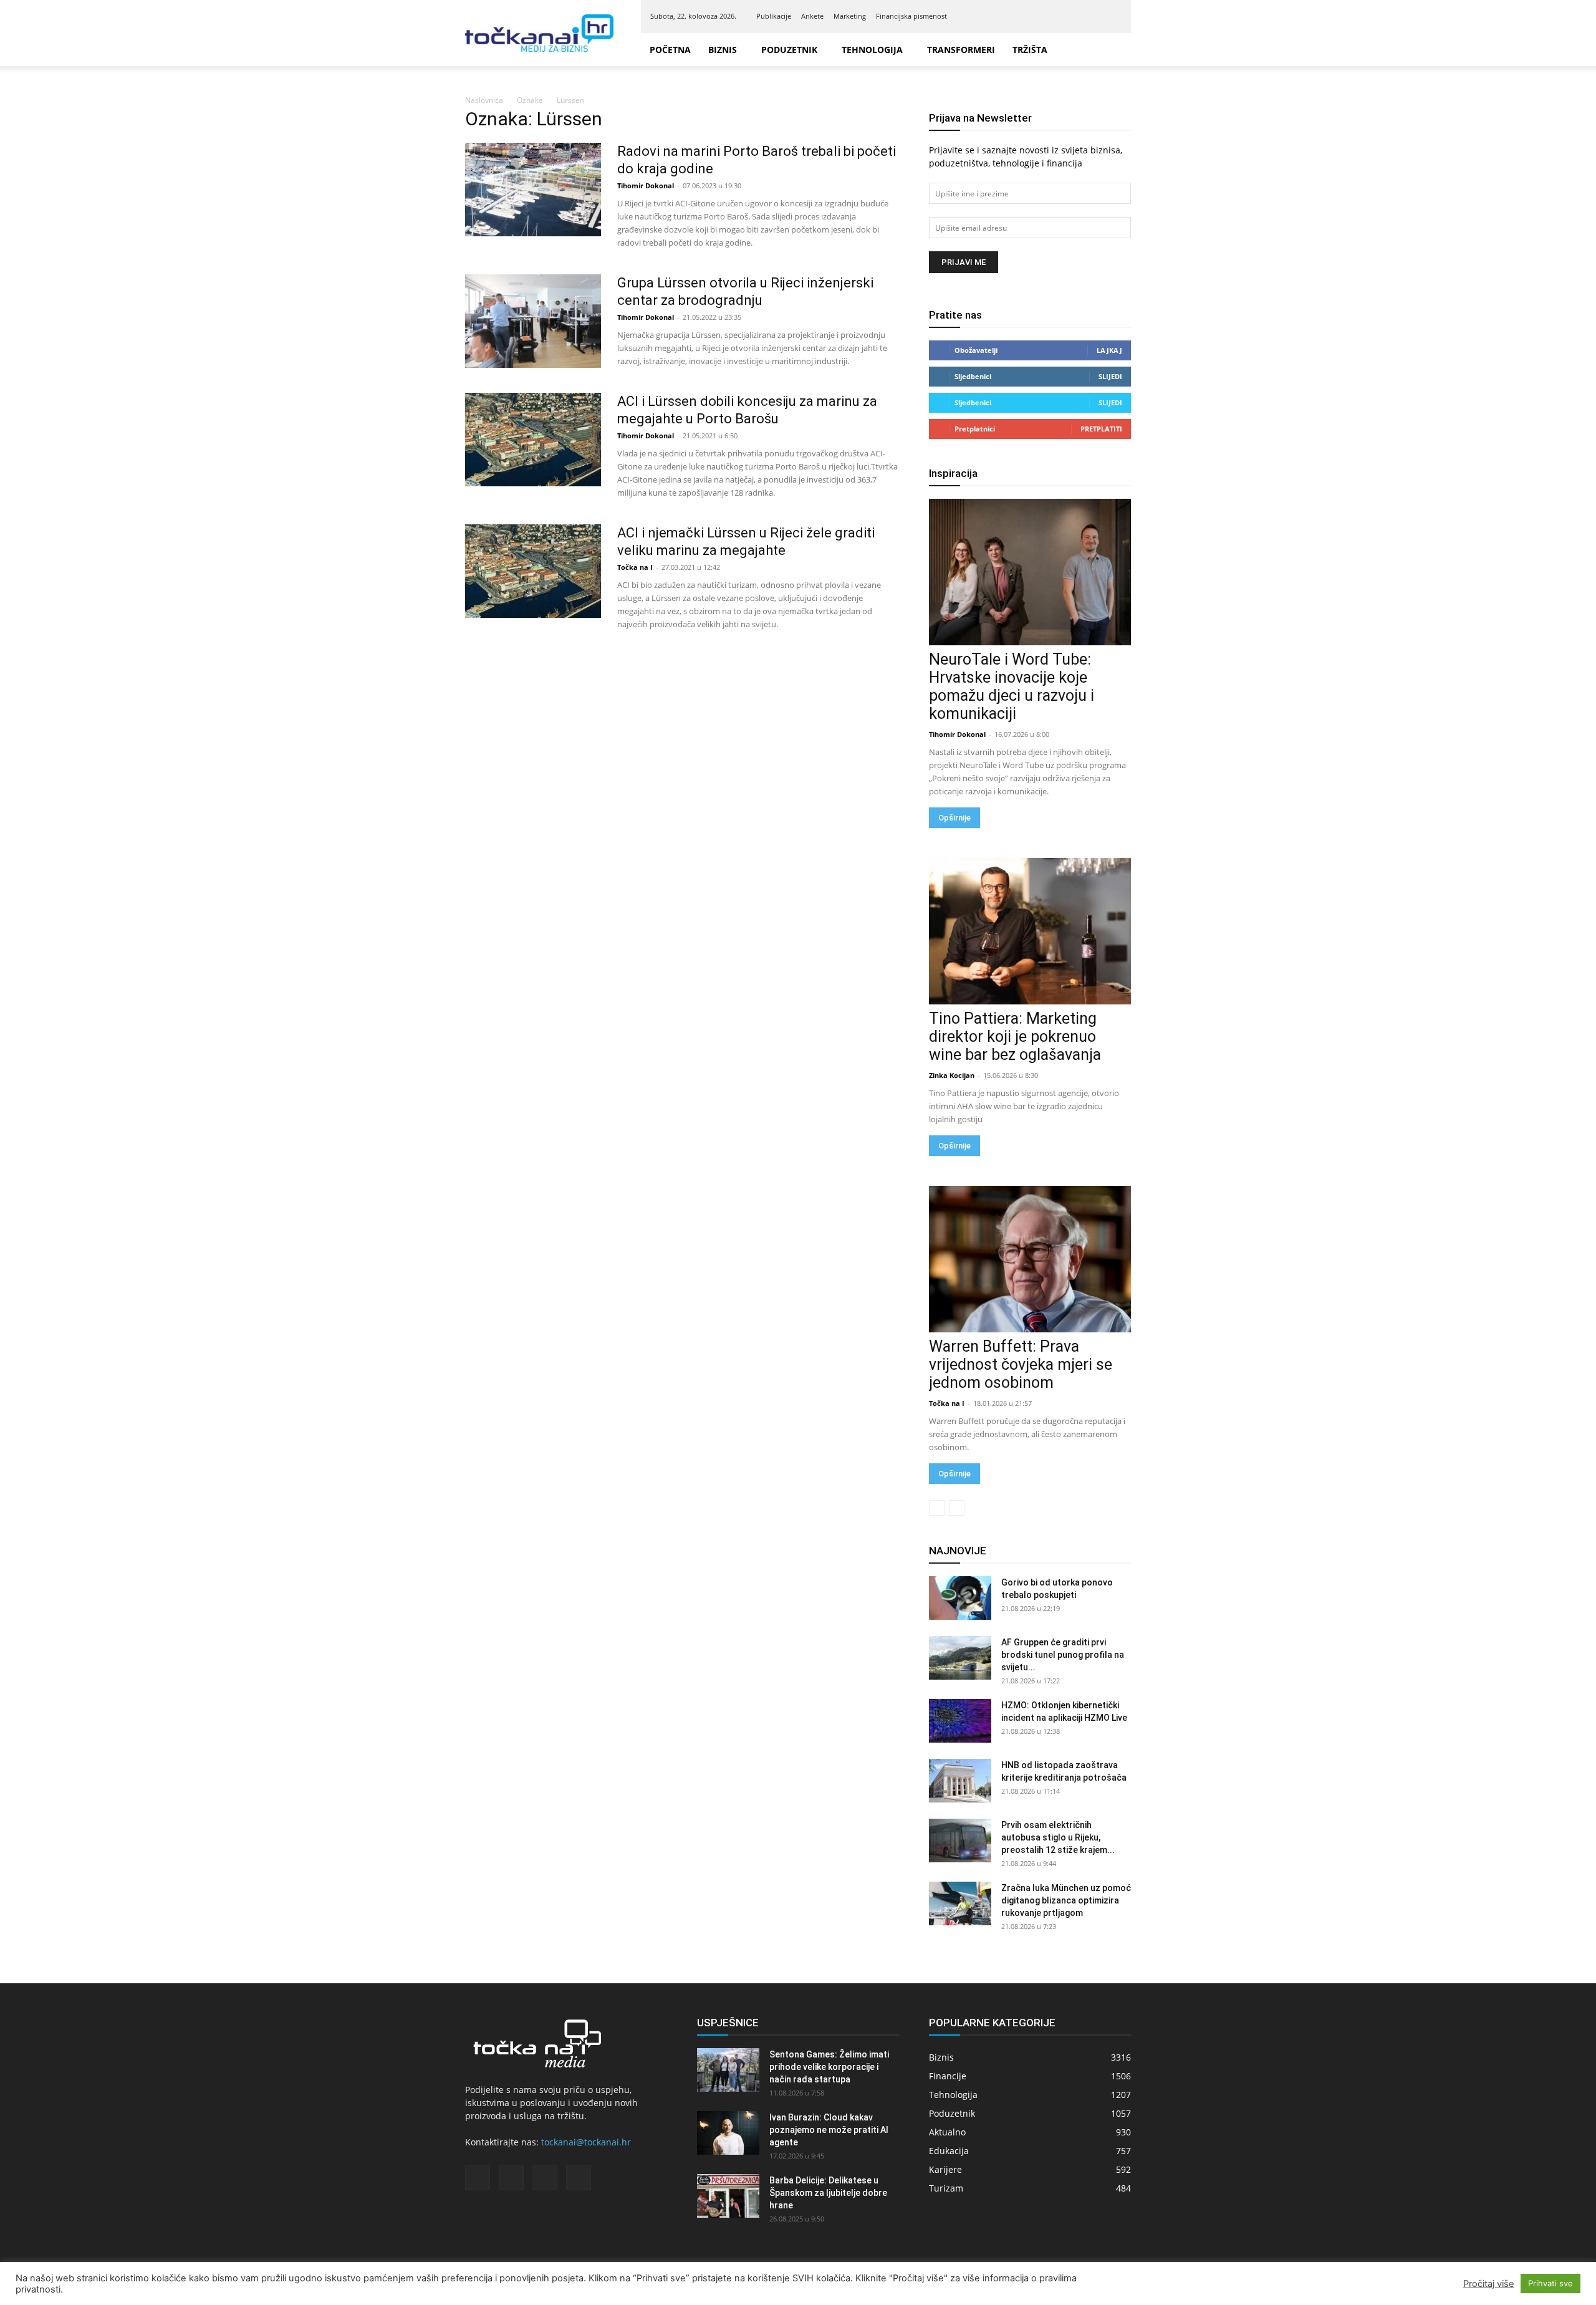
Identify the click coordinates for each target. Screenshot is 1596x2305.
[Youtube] (1112, 16)
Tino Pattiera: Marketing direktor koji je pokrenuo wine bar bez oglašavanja (1015, 1037)
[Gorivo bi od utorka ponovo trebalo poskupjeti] (960, 1598)
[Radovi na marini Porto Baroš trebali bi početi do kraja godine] (533, 190)
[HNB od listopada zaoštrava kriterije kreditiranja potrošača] (960, 1781)
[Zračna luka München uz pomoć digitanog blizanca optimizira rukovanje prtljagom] (960, 1903)
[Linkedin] (1071, 16)
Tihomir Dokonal (646, 185)
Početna (670, 50)
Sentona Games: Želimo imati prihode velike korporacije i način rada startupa (829, 2067)
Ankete (812, 16)
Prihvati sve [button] (1550, 2283)
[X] (1092, 16)
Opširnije (954, 818)
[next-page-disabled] (957, 1508)
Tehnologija (872, 50)
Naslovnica (484, 100)
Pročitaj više (1489, 2284)
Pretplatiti (1101, 429)
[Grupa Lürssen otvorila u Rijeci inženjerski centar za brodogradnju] (533, 321)
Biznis (723, 50)
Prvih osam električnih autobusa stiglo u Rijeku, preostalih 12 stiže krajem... (1058, 1837)
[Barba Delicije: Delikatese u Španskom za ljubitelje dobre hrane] (728, 2196)
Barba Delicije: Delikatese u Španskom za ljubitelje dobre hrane (828, 2193)
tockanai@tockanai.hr (586, 2142)
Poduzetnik (789, 50)
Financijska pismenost (911, 16)
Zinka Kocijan (952, 1075)
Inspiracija (953, 473)
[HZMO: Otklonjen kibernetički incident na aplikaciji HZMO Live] (960, 1721)
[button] (1116, 50)
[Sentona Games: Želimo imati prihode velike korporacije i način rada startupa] (728, 2070)
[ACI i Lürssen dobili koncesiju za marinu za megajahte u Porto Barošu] (533, 440)
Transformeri (961, 50)
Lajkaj (1109, 350)
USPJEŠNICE (728, 2023)
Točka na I (635, 567)
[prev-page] (937, 1508)
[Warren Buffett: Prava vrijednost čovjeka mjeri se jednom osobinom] (1030, 1259)
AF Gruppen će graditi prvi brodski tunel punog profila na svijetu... (1063, 1655)
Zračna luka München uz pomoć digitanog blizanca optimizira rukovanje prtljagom (1066, 1900)
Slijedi (1110, 376)
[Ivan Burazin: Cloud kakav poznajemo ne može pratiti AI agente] (728, 2133)
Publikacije (774, 16)
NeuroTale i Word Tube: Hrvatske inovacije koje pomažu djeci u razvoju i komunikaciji (1012, 686)
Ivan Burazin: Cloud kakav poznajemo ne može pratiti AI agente (829, 2130)
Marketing (850, 16)
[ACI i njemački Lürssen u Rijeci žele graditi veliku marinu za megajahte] (533, 571)
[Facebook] (1050, 16)
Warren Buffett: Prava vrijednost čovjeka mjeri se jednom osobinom (1021, 1364)
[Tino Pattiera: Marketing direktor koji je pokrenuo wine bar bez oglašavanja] (1030, 931)
